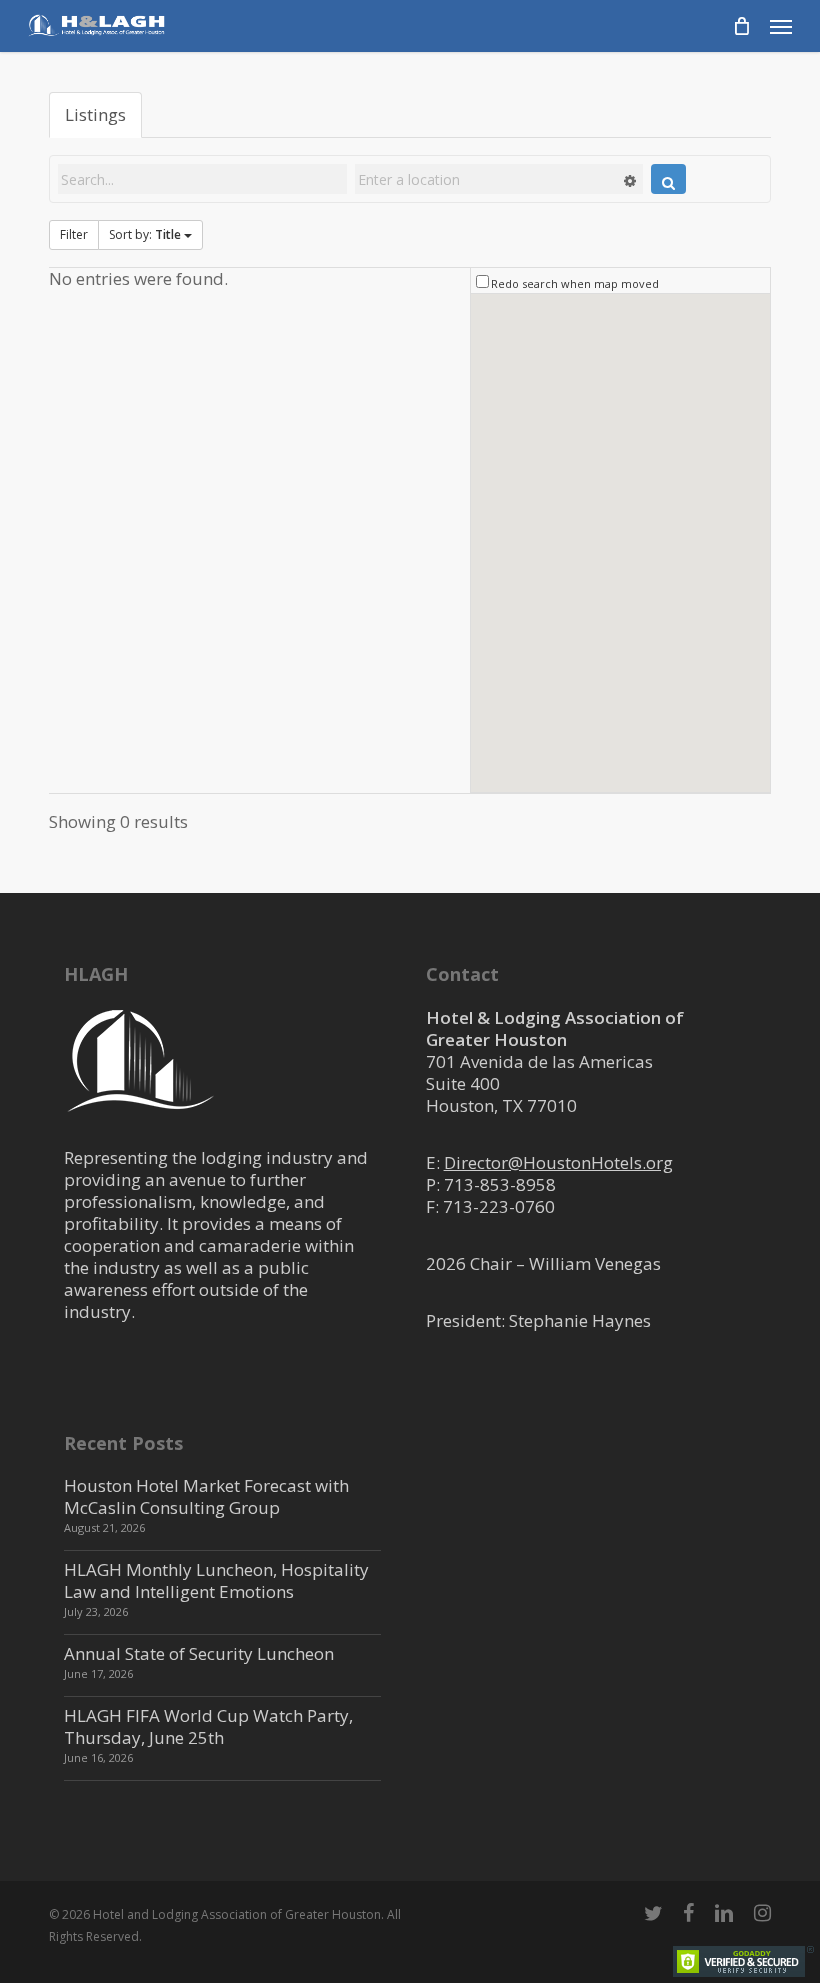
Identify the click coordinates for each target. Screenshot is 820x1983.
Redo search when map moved (575, 283)
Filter (74, 234)
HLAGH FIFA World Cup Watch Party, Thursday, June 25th (208, 1726)
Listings (95, 114)
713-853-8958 (500, 1184)
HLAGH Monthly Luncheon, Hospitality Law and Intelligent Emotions (216, 1580)
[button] (781, 26)
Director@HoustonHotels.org (558, 1162)
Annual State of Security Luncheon (199, 1653)
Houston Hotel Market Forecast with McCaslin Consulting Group (206, 1496)
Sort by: (145, 234)
